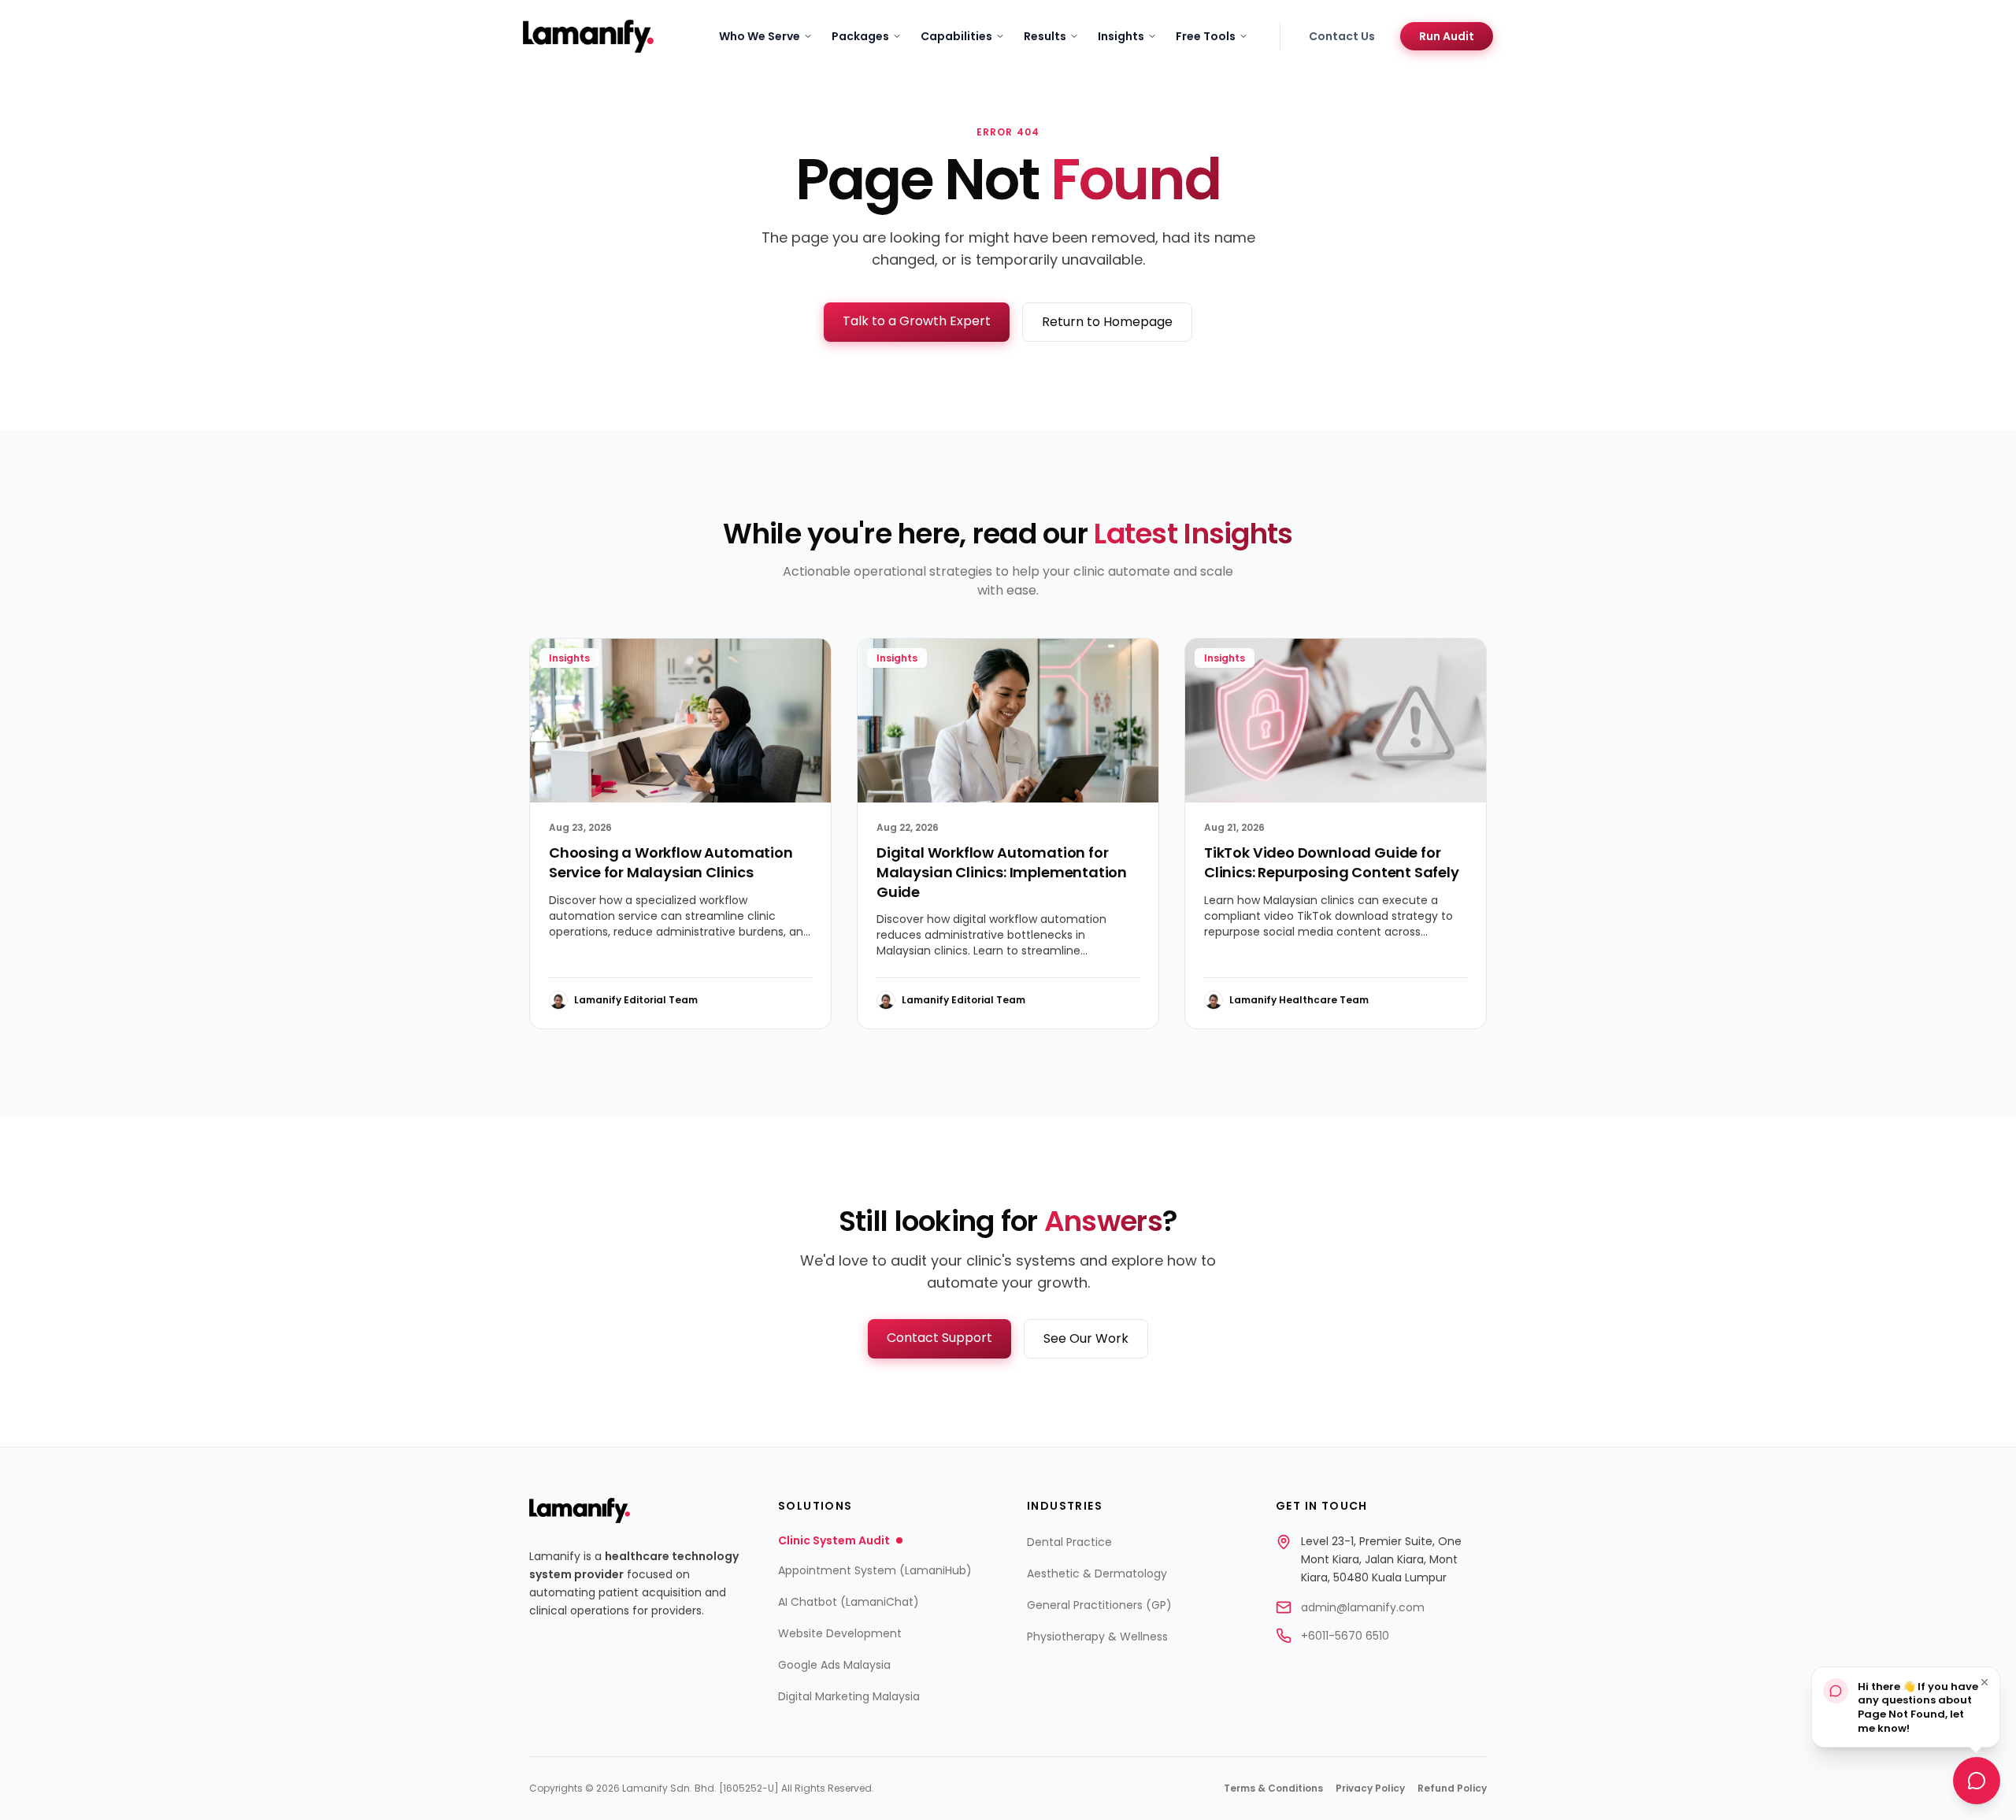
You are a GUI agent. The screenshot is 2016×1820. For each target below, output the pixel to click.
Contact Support (939, 1338)
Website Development (840, 1633)
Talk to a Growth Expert (917, 321)
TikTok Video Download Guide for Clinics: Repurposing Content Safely (1332, 862)
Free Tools (1206, 36)
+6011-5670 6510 (1345, 1636)
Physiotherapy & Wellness (1097, 1637)
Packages (860, 36)
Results (1045, 36)
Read (786, 1000)
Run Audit (1447, 36)
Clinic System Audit (834, 1540)
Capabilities (956, 36)
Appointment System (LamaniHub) (875, 1570)
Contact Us (1342, 36)
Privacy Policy (1370, 1788)
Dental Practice (1069, 1542)
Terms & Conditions (1273, 1788)
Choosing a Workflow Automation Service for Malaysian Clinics (671, 862)
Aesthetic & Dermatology (1097, 1574)
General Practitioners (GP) (1099, 1605)
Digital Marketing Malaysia (849, 1696)
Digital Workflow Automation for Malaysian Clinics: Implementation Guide (1002, 872)
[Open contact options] (1977, 1779)
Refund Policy (1452, 1788)
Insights (1121, 36)
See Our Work (1086, 1338)
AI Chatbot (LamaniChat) (849, 1602)
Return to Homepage (1107, 322)
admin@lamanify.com (1363, 1607)
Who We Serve (760, 36)
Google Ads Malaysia (834, 1665)
